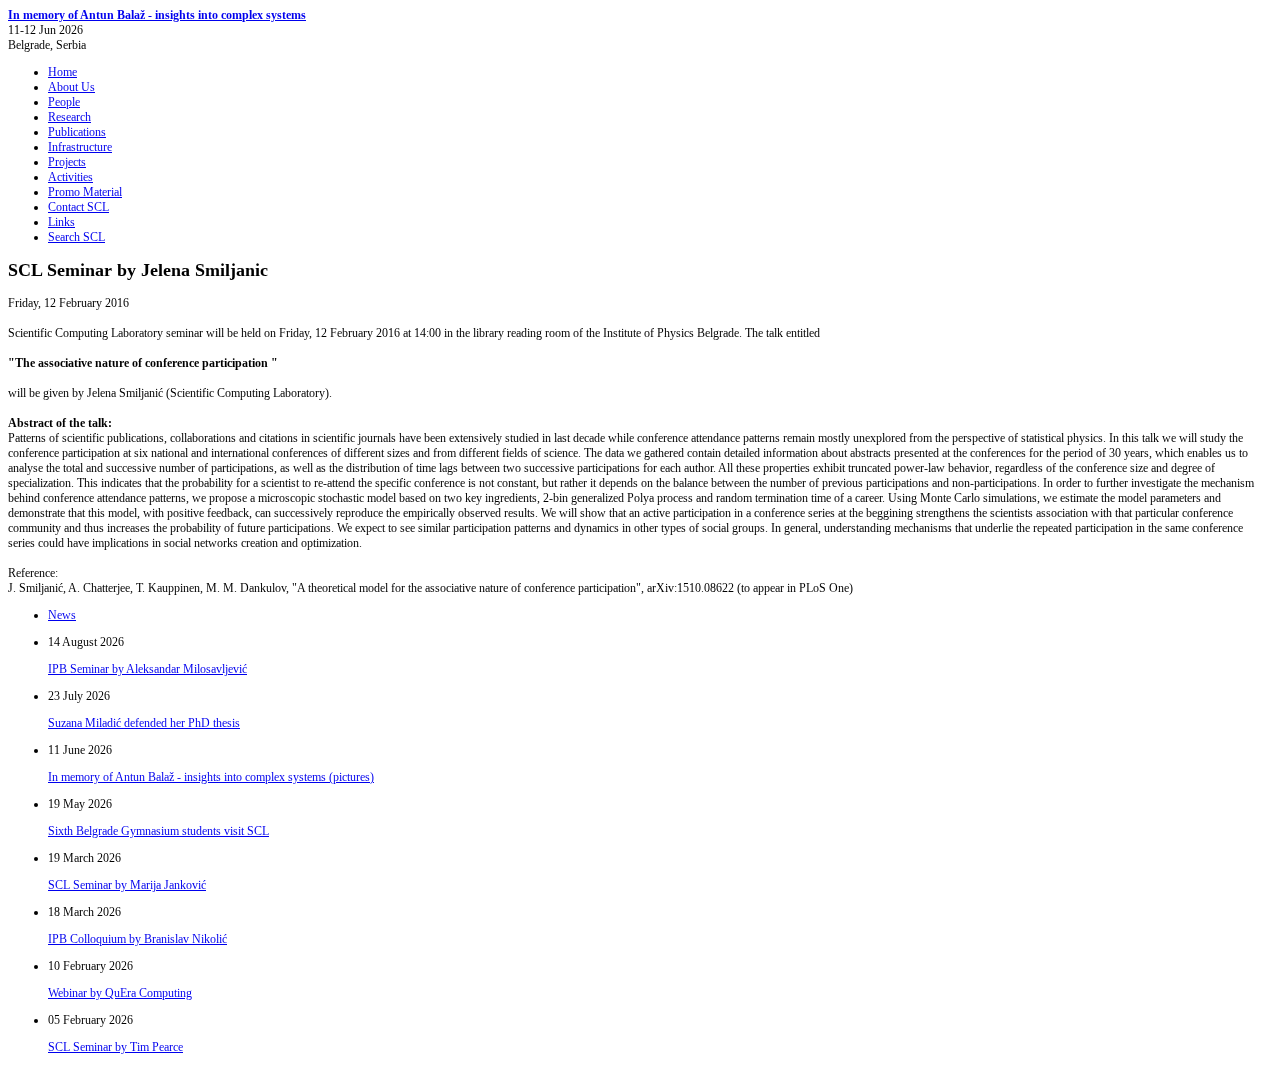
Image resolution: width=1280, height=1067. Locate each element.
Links (61, 222)
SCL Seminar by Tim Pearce (115, 1047)
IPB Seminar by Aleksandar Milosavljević (147, 669)
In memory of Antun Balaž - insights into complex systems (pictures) (211, 777)
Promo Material (85, 192)
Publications (77, 132)
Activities (70, 177)
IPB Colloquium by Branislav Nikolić (137, 939)
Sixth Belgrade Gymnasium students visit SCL (158, 831)
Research (69, 117)
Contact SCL (78, 207)
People (64, 102)
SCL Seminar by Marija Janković (127, 885)
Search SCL (76, 237)
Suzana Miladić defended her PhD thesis (144, 723)
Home (62, 72)
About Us (71, 87)
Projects (67, 162)
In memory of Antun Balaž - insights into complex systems (157, 15)
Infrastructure (80, 147)
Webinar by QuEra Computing (120, 993)
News (62, 615)
